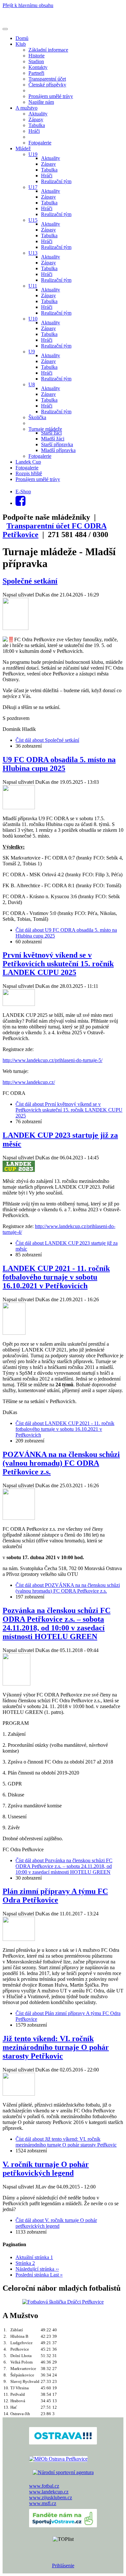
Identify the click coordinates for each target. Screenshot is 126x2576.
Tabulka (37, 125)
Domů (22, 38)
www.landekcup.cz (49, 2492)
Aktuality (38, 114)
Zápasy (36, 119)
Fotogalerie (40, 143)
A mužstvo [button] (26, 108)
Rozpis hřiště (29, 473)
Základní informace (48, 50)
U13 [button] (33, 253)
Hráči (34, 131)
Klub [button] (21, 44)
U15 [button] (33, 220)
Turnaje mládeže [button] (45, 429)
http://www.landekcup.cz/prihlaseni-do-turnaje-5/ (52, 1060)
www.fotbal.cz (44, 2486)
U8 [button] (32, 384)
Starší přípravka (57, 444)
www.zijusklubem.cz (51, 2497)
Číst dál (47, 740)
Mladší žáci (53, 439)
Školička (37, 417)
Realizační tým (56, 181)
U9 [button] (32, 352)
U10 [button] (33, 319)
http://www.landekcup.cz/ (29, 1082)
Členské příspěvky (47, 85)
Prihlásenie (63, 2566)
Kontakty (38, 67)
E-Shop (23, 492)
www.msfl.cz (43, 2503)
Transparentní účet (47, 79)
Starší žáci (51, 433)
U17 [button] (33, 187)
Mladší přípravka (58, 450)
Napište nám (41, 102)
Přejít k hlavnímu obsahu (28, 5)
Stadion (36, 61)
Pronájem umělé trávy (51, 96)
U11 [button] (33, 286)
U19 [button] (33, 154)
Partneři (36, 73)
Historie (37, 56)
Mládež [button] (23, 148)
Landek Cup (28, 462)
